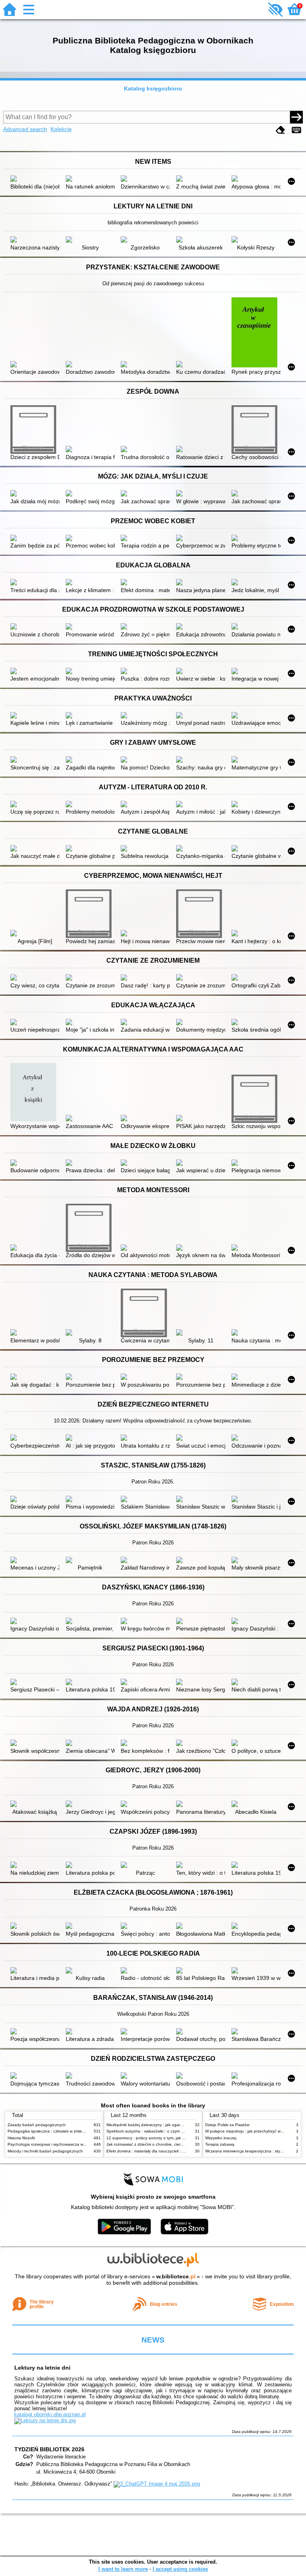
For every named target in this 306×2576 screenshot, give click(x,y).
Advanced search (25, 129)
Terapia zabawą (220, 2144)
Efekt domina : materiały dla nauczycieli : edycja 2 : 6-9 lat (160, 2151)
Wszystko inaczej (221, 2138)
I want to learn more (123, 2569)
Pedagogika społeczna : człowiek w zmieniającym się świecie (63, 2131)
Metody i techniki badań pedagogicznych (45, 2151)
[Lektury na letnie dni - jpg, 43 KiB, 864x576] (45, 2420)
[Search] (296, 117)
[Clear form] (280, 130)
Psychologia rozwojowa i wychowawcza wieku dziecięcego (61, 2144)
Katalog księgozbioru (153, 88)
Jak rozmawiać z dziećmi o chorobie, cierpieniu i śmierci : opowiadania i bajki (176, 2144)
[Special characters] (296, 130)
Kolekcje (61, 129)
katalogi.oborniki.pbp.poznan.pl (50, 2414)
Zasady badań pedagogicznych (37, 2125)
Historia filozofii (21, 2138)
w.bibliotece (176, 2276)
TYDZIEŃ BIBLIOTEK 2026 (49, 2449)
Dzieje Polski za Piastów (227, 2125)
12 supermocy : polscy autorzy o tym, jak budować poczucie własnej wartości (177, 2138)
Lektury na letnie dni (42, 2368)
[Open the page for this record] (35, 179)
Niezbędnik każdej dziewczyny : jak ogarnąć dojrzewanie (158, 2125)
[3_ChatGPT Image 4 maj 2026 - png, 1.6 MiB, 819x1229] (157, 2484)
